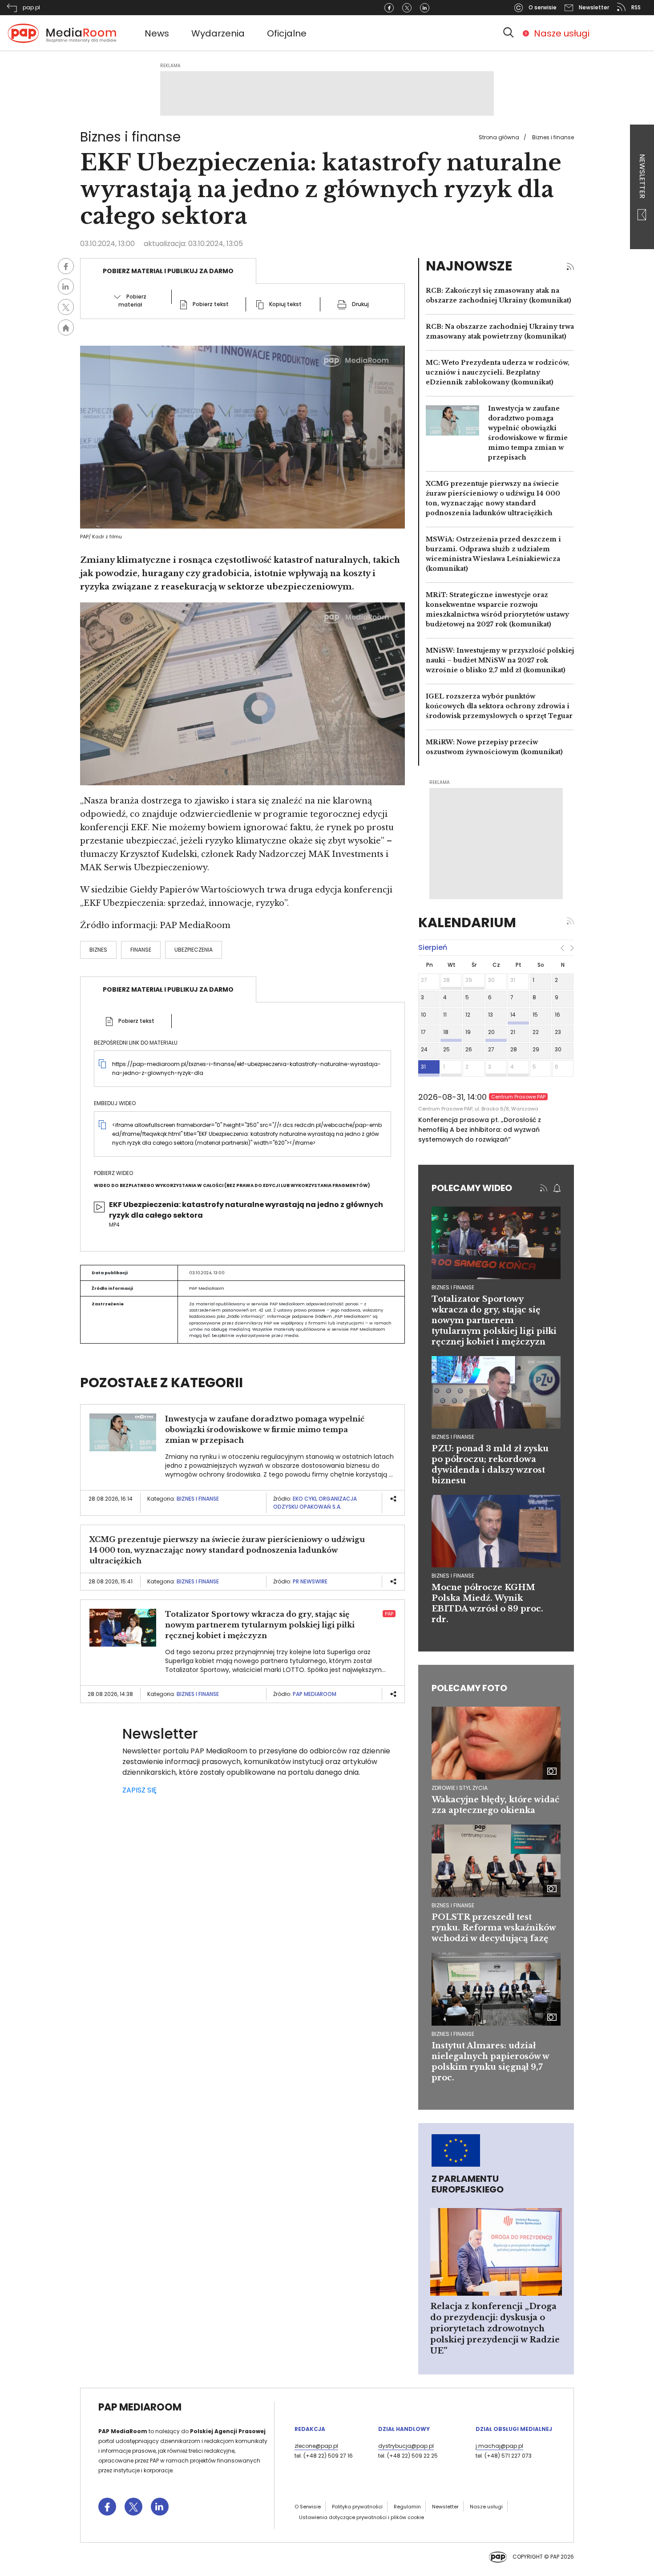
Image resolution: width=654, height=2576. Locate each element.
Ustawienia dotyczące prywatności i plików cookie (361, 2517)
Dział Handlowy (404, 2429)
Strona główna (499, 137)
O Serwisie (308, 2507)
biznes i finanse (453, 1287)
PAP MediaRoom (315, 1694)
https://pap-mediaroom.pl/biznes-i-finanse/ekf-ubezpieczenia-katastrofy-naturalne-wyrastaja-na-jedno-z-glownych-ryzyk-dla (246, 1068)
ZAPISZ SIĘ (139, 1790)
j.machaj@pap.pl (499, 2446)
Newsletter (642, 177)
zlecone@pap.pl (316, 2446)
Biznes (98, 950)
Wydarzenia (218, 33)
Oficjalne (287, 33)
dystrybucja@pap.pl (406, 2446)
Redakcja (310, 2429)
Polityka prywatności (357, 2507)
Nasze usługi (562, 33)
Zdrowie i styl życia (460, 1788)
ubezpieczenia (194, 950)
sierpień (433, 947)
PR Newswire (310, 1581)
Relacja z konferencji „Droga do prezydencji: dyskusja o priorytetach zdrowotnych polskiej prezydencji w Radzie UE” (495, 2329)
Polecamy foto (469, 1688)
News (157, 33)
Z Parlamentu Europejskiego (468, 2184)
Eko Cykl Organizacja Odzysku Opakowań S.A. (315, 1503)
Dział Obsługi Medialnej (514, 2429)
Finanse (141, 950)
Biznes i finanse (553, 137)
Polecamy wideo (472, 1188)
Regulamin (407, 2507)
